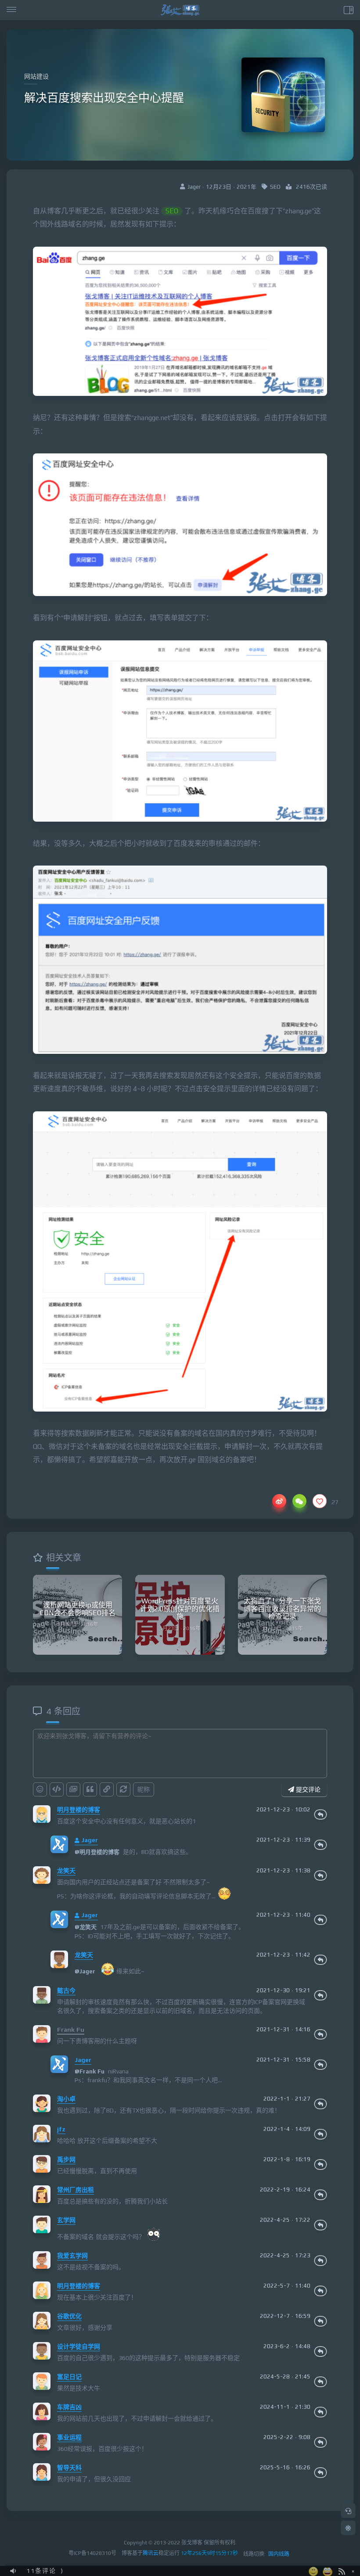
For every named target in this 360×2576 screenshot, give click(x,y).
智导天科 (69, 2468)
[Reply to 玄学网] (320, 2225)
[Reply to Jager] (320, 1845)
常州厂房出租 (76, 2190)
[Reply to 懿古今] (320, 1995)
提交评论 (307, 1789)
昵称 (144, 1789)
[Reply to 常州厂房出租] (320, 2195)
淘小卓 (66, 2099)
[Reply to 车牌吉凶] (320, 2412)
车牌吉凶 (69, 2407)
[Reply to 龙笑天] (320, 1875)
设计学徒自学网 (79, 2346)
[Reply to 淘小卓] (320, 2104)
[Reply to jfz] (320, 2134)
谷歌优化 (69, 2316)
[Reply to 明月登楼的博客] (320, 1814)
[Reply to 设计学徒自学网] (320, 2351)
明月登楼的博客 (79, 1810)
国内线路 (279, 2554)
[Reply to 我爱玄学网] (320, 2260)
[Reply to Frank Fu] (320, 2034)
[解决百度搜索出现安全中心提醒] (180, 322)
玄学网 (66, 2220)
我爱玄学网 (72, 2256)
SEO (275, 187)
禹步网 (66, 2159)
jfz (61, 2129)
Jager (90, 1840)
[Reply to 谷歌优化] (320, 2321)
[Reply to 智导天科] (320, 2472)
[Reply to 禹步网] (320, 2164)
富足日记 (69, 2377)
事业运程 (69, 2437)
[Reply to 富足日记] (320, 2382)
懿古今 (66, 1990)
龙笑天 (66, 1871)
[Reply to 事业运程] (320, 2442)
